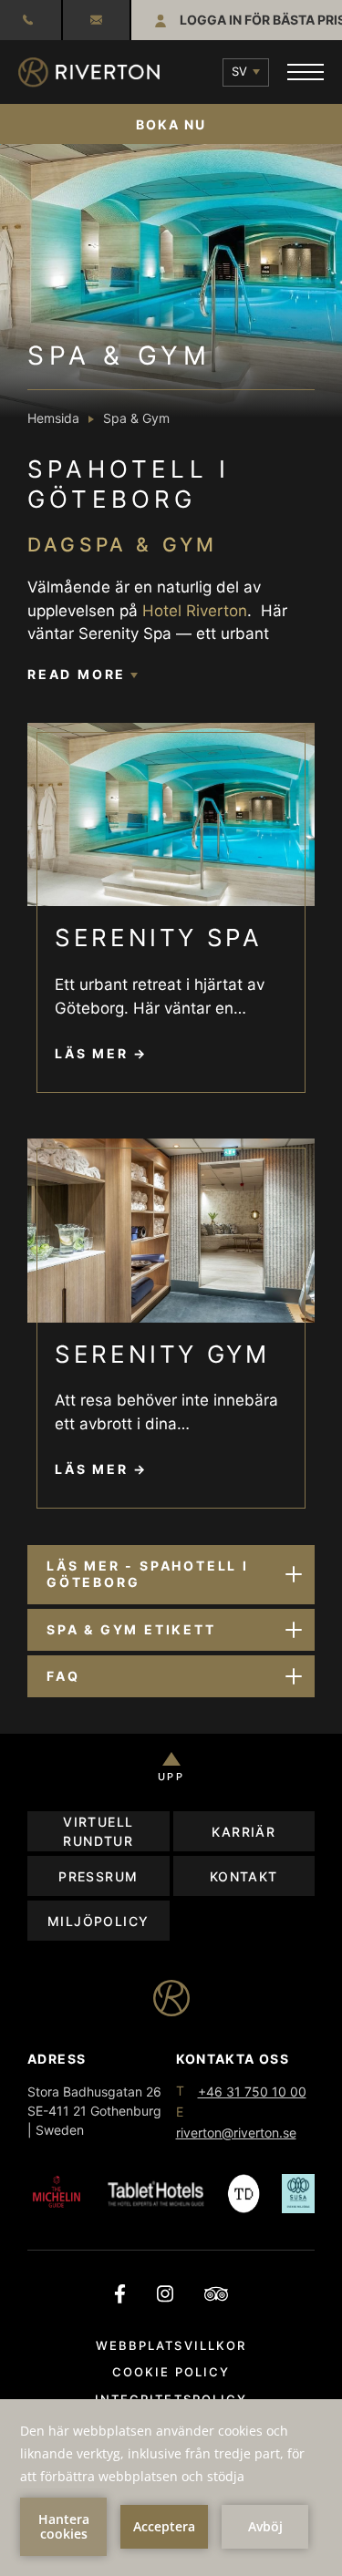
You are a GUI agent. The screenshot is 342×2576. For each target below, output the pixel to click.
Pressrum (98, 1876)
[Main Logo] (89, 72)
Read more (79, 674)
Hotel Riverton (195, 611)
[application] (171, 2488)
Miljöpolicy (98, 1921)
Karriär (244, 1832)
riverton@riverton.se (96, 20)
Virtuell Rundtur (98, 1831)
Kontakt (244, 1876)
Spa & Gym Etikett (131, 1629)
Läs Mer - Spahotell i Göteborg (148, 1574)
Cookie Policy (171, 2372)
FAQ (63, 1676)
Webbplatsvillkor (171, 2345)
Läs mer (92, 1053)
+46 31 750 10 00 (252, 2092)
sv (239, 71)
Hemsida (53, 418)
